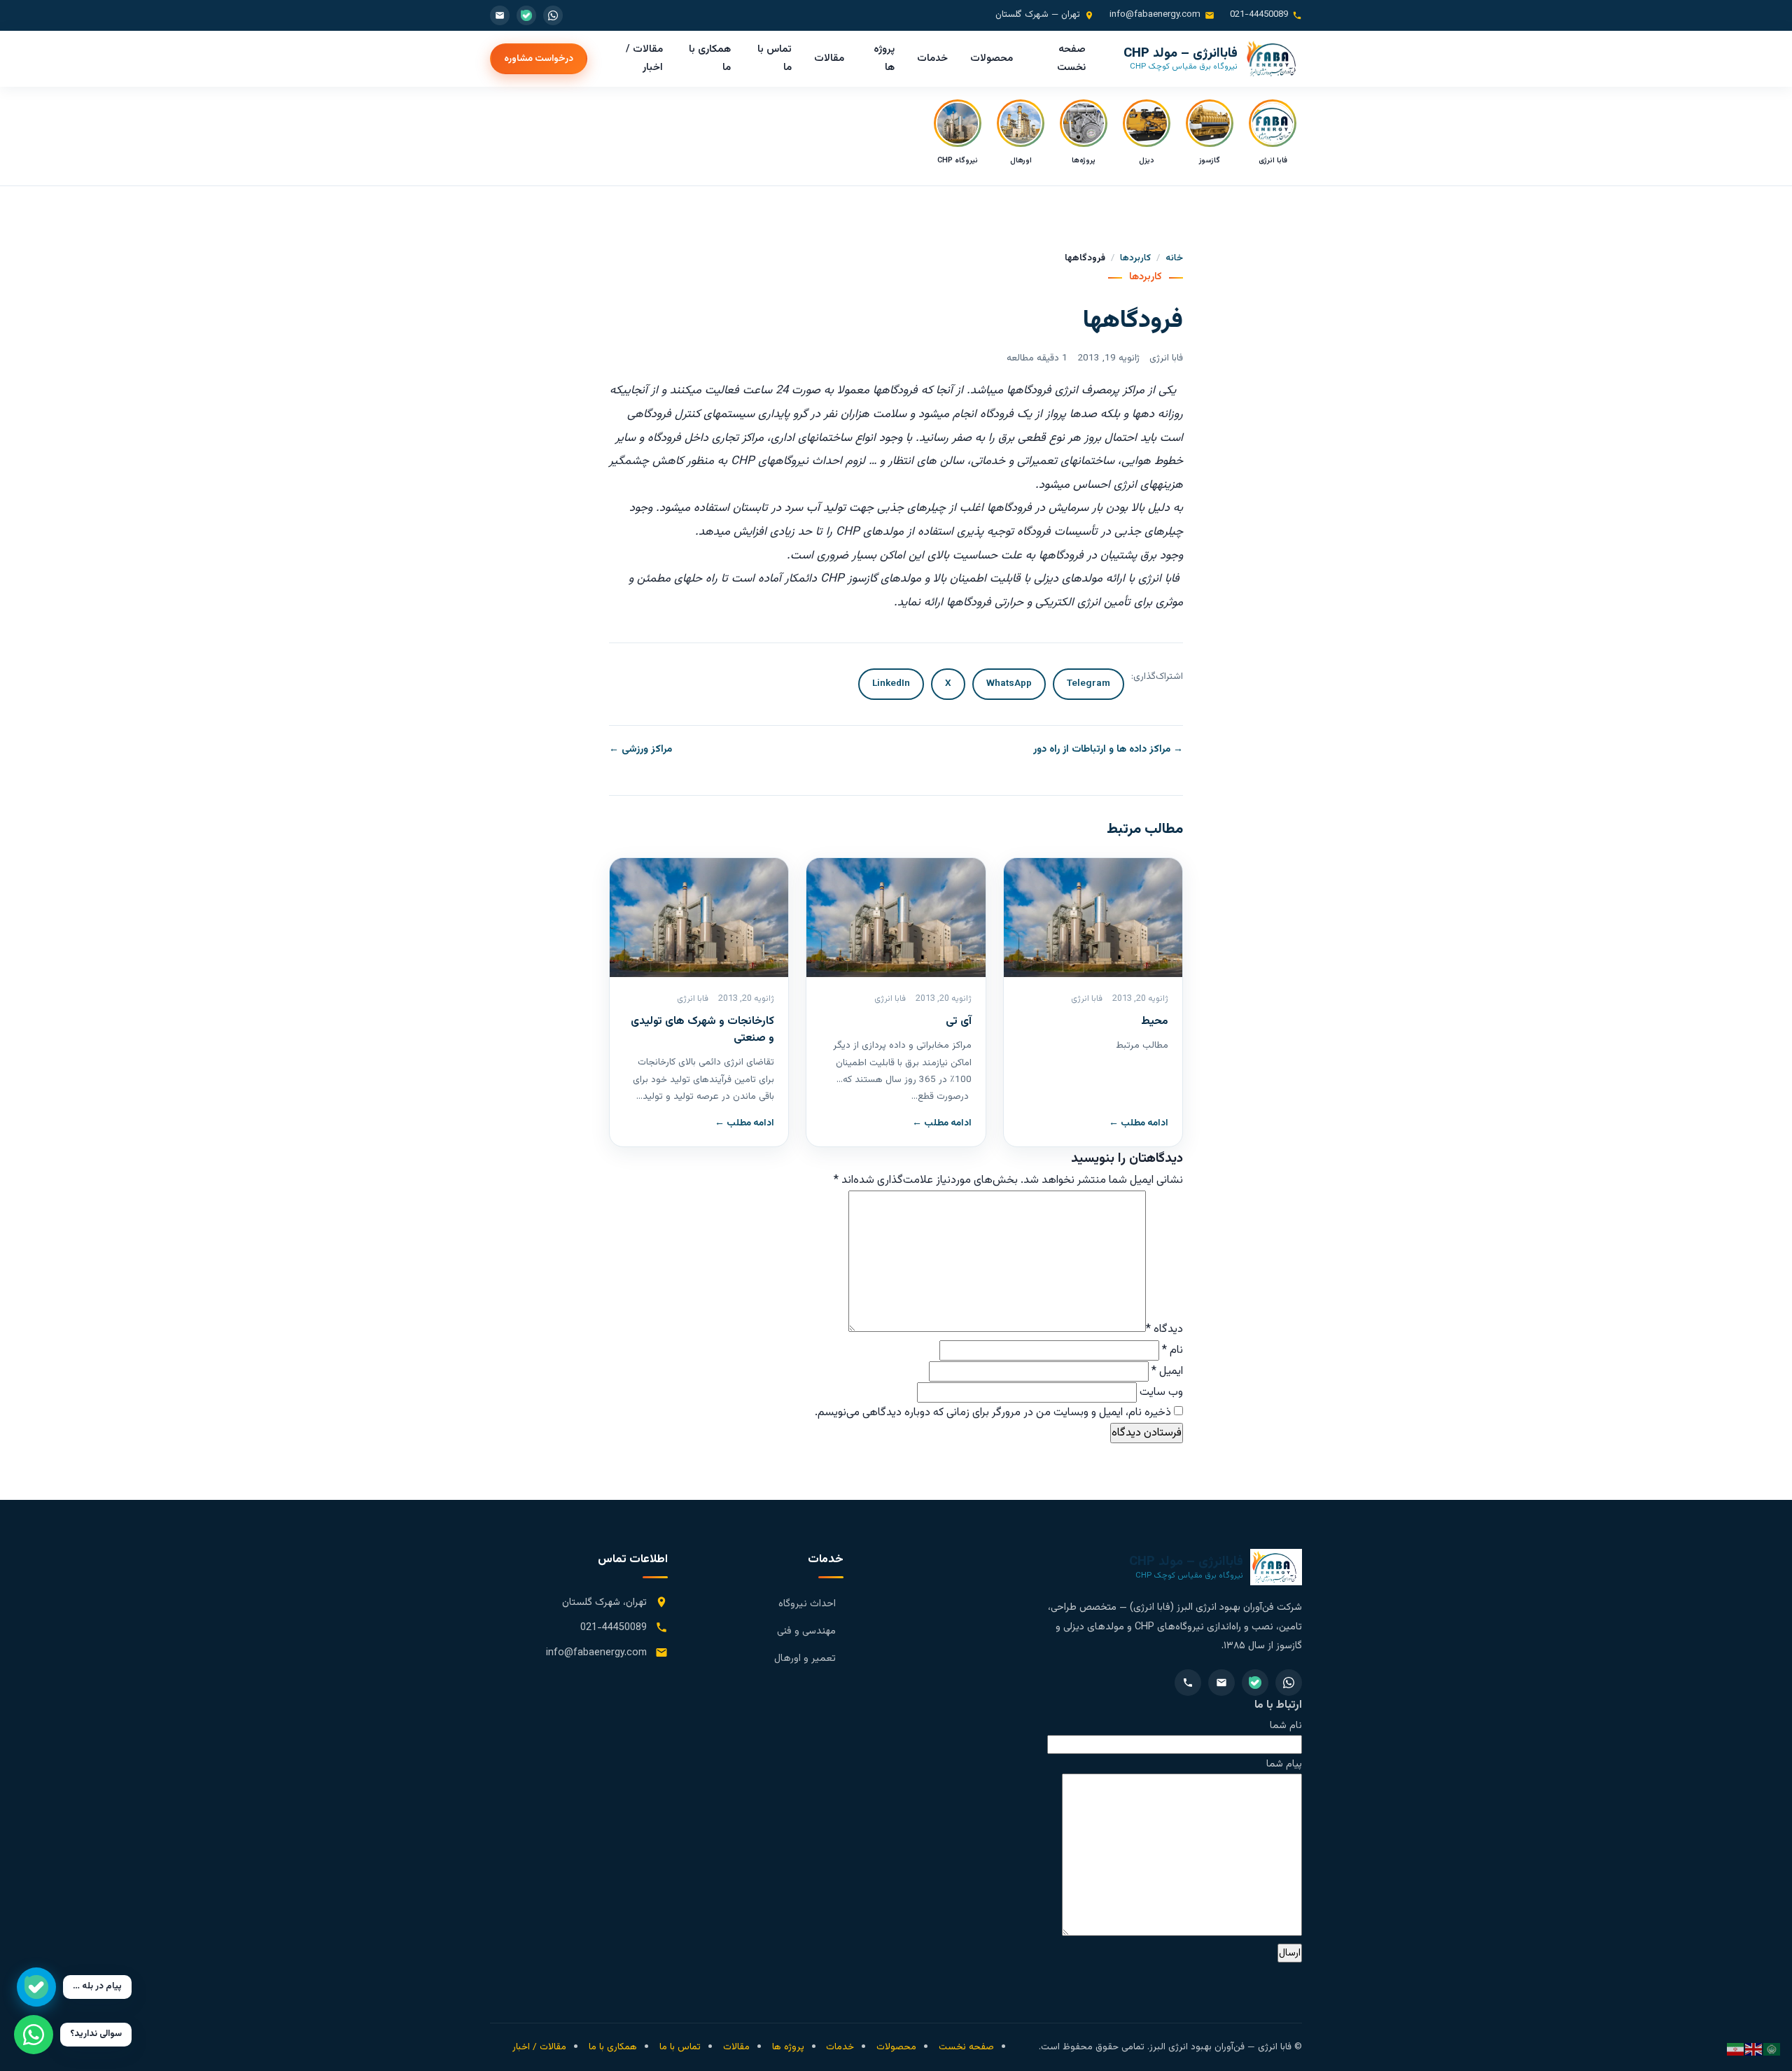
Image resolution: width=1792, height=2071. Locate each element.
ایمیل (1167, 1371)
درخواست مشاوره (539, 58)
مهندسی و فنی (806, 1631)
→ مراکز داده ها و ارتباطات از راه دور (1108, 749)
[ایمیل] (500, 15)
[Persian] (1736, 2050)
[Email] (1221, 1683)
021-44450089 (1259, 15)
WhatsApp (1009, 683)
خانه (1174, 258)
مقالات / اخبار (644, 58)
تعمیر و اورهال (805, 1658)
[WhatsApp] (1289, 1683)
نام (1172, 1350)
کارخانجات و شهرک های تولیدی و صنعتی (702, 1030)
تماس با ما (775, 58)
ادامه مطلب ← (1139, 1123)
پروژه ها (884, 58)
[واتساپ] (553, 15)
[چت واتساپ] (34, 2035)
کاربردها (1135, 258)
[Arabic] (1772, 2050)
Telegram (1088, 683)
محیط (1155, 1022)
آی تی (959, 1022)
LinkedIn (891, 683)
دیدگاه (1164, 1329)
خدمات (932, 58)
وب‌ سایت (1161, 1392)
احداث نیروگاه (807, 1604)
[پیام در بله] (36, 1987)
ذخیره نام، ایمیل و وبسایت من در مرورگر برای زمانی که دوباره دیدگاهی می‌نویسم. (993, 1413)
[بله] (526, 15)
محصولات (992, 58)
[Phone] (1188, 1683)
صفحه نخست (1071, 58)
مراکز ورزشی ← (640, 749)
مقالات (829, 58)
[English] (1754, 2050)
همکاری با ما (710, 58)
